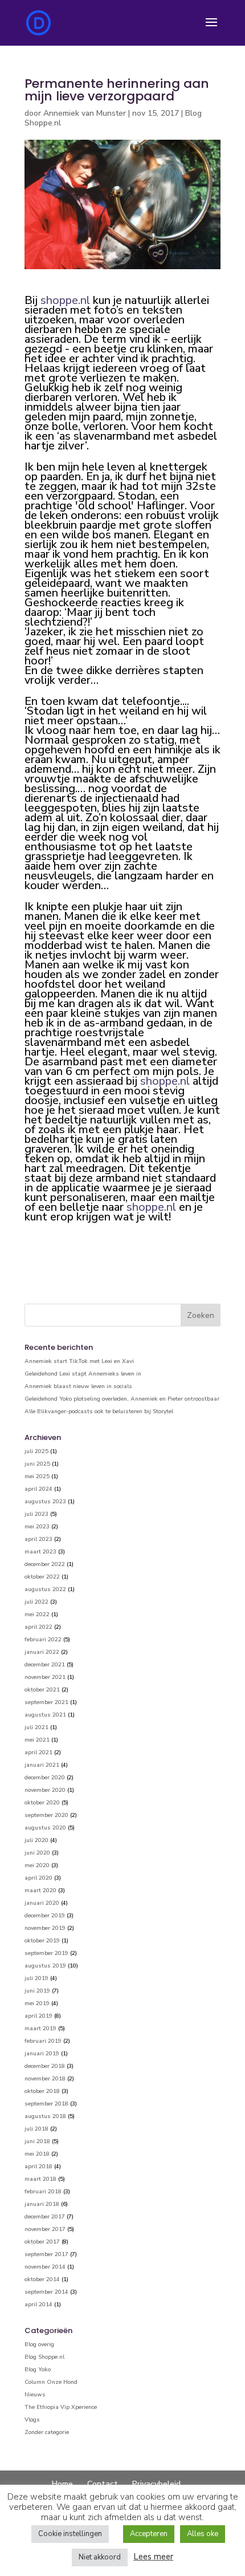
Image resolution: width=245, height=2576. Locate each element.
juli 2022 (36, 1602)
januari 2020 (42, 1903)
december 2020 (45, 1778)
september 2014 (46, 2292)
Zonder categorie (47, 2432)
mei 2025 (37, 1476)
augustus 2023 (45, 1502)
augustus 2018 (45, 2116)
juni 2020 (37, 1853)
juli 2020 (36, 1840)
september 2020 (46, 1815)
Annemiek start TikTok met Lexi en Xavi (79, 1361)
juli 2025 (36, 1451)
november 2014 (45, 2267)
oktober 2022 (42, 1577)
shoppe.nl (65, 300)
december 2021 (45, 1665)
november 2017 (45, 2229)
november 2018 (45, 2079)
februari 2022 (43, 1640)
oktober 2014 (42, 2279)
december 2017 (45, 2217)
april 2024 (38, 1489)
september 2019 (46, 1953)
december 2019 (45, 1916)
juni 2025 (37, 1464)
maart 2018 (40, 2179)
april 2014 (38, 2305)
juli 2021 (36, 1727)
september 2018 (46, 2104)
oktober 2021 (42, 1690)
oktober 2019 (42, 1941)
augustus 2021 (45, 1715)
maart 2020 (40, 1891)
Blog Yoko (38, 2370)
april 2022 (38, 1627)
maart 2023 (40, 1552)
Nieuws (35, 2395)
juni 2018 (37, 2141)
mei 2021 (37, 1740)
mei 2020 (37, 1865)
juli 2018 (36, 2129)
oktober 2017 (42, 2242)
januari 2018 (42, 2204)
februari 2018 (43, 2192)
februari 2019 (43, 2041)
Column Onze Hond (51, 2382)
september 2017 (46, 2254)
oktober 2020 (42, 1803)
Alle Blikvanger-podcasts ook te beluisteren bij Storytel (99, 1411)
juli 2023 (36, 1514)
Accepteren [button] (149, 2534)
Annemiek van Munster (85, 113)
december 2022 (45, 1564)
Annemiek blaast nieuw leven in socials (78, 1386)
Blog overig (39, 2344)
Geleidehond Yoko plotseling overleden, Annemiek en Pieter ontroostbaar (122, 1399)
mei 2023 (37, 1527)
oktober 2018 (42, 2091)
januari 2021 (42, 1765)
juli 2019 (36, 1978)
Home (62, 2484)
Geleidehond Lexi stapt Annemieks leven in (83, 1374)
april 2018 (38, 2167)
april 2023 (38, 1539)
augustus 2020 (45, 1828)
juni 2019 (37, 1991)
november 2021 (45, 1677)
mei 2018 (37, 2154)
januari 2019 (42, 2054)
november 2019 (45, 1928)
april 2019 (38, 2016)
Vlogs (32, 2420)
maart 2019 (40, 2029)
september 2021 (46, 1702)
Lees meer (153, 2557)
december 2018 (45, 2066)
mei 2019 (37, 2003)
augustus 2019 (45, 1966)
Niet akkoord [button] (100, 2557)
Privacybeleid (156, 2484)
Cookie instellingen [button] (70, 2534)
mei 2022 (37, 1614)
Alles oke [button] (203, 2534)
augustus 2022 (45, 1589)
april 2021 (38, 1753)
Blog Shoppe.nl (44, 2357)
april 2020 (38, 1878)
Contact (103, 2484)
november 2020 (45, 1790)
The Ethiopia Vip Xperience (61, 2407)
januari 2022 (42, 1652)
